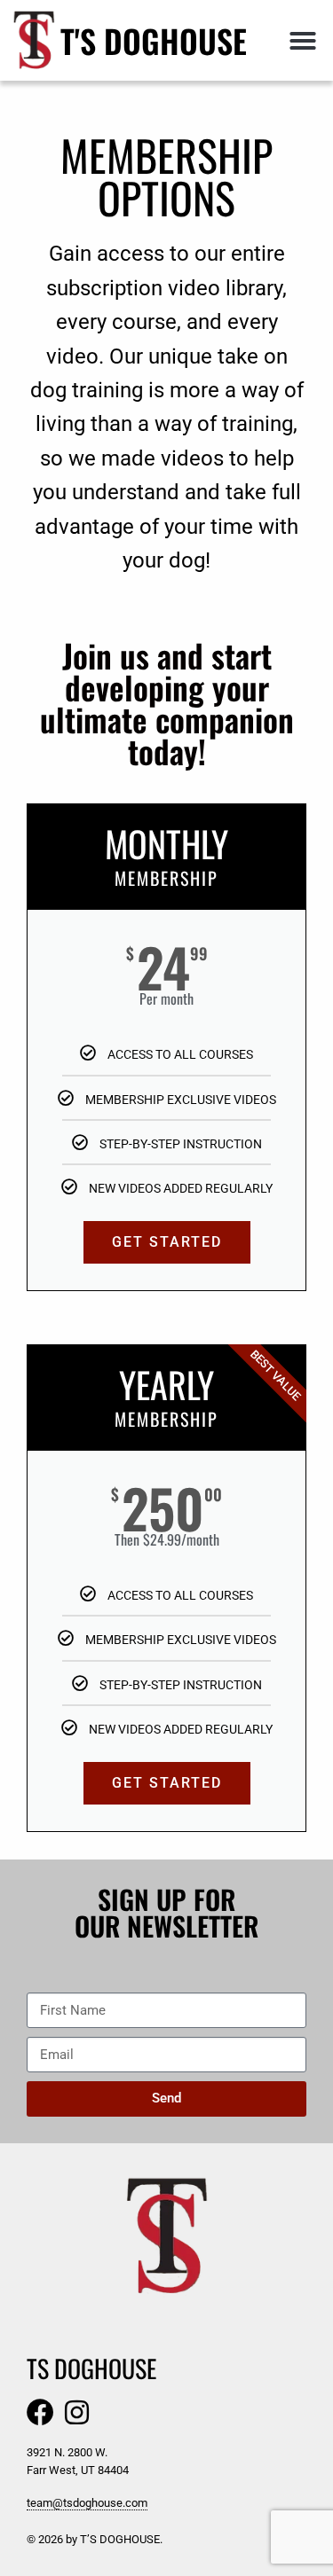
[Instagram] (77, 2412)
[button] (303, 41)
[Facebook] (40, 2412)
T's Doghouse (154, 40)
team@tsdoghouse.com (87, 2503)
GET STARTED (167, 1242)
